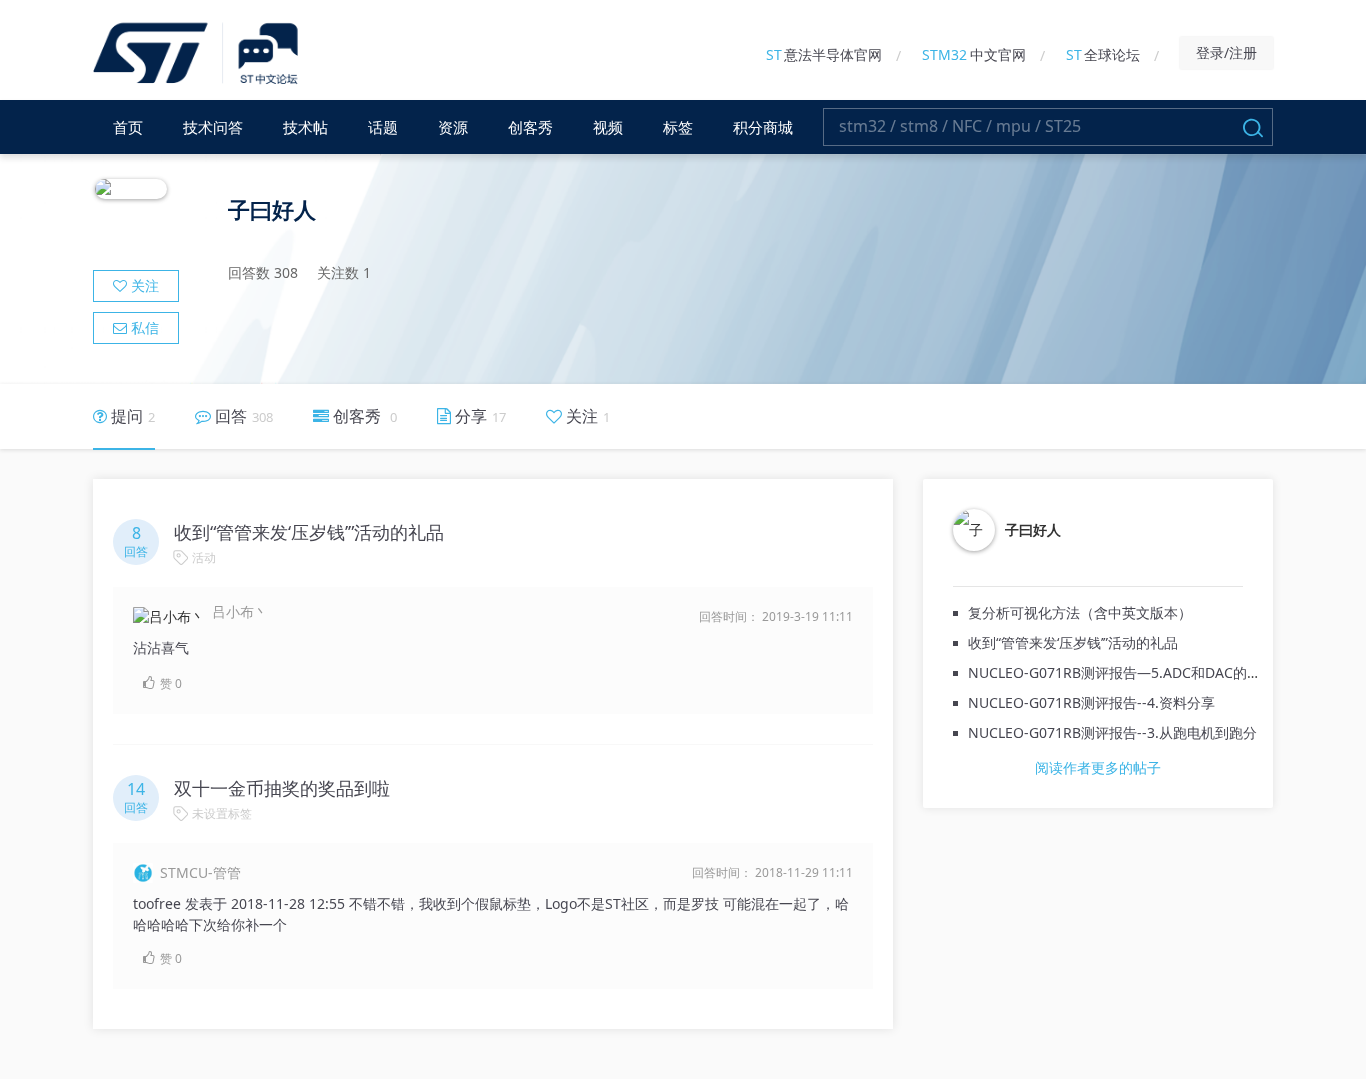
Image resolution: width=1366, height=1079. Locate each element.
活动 (204, 557)
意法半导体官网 (824, 54)
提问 (131, 416)
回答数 (263, 272)
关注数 (344, 272)
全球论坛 (1103, 54)
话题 (383, 127)
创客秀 (530, 127)
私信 (143, 327)
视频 (608, 127)
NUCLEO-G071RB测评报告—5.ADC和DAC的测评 (1121, 672)
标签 (678, 127)
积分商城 (763, 127)
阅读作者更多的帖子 (1098, 767)
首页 (128, 127)
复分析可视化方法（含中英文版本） (1080, 612)
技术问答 (213, 127)
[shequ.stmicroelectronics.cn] (198, 54)
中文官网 (974, 54)
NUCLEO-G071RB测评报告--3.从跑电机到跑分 (1112, 732)
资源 (453, 127)
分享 (478, 416)
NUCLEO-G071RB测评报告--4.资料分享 (1091, 702)
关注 (143, 285)
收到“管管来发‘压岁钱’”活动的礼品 (1073, 642)
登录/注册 (1226, 52)
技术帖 (305, 127)
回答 (242, 416)
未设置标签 (222, 813)
